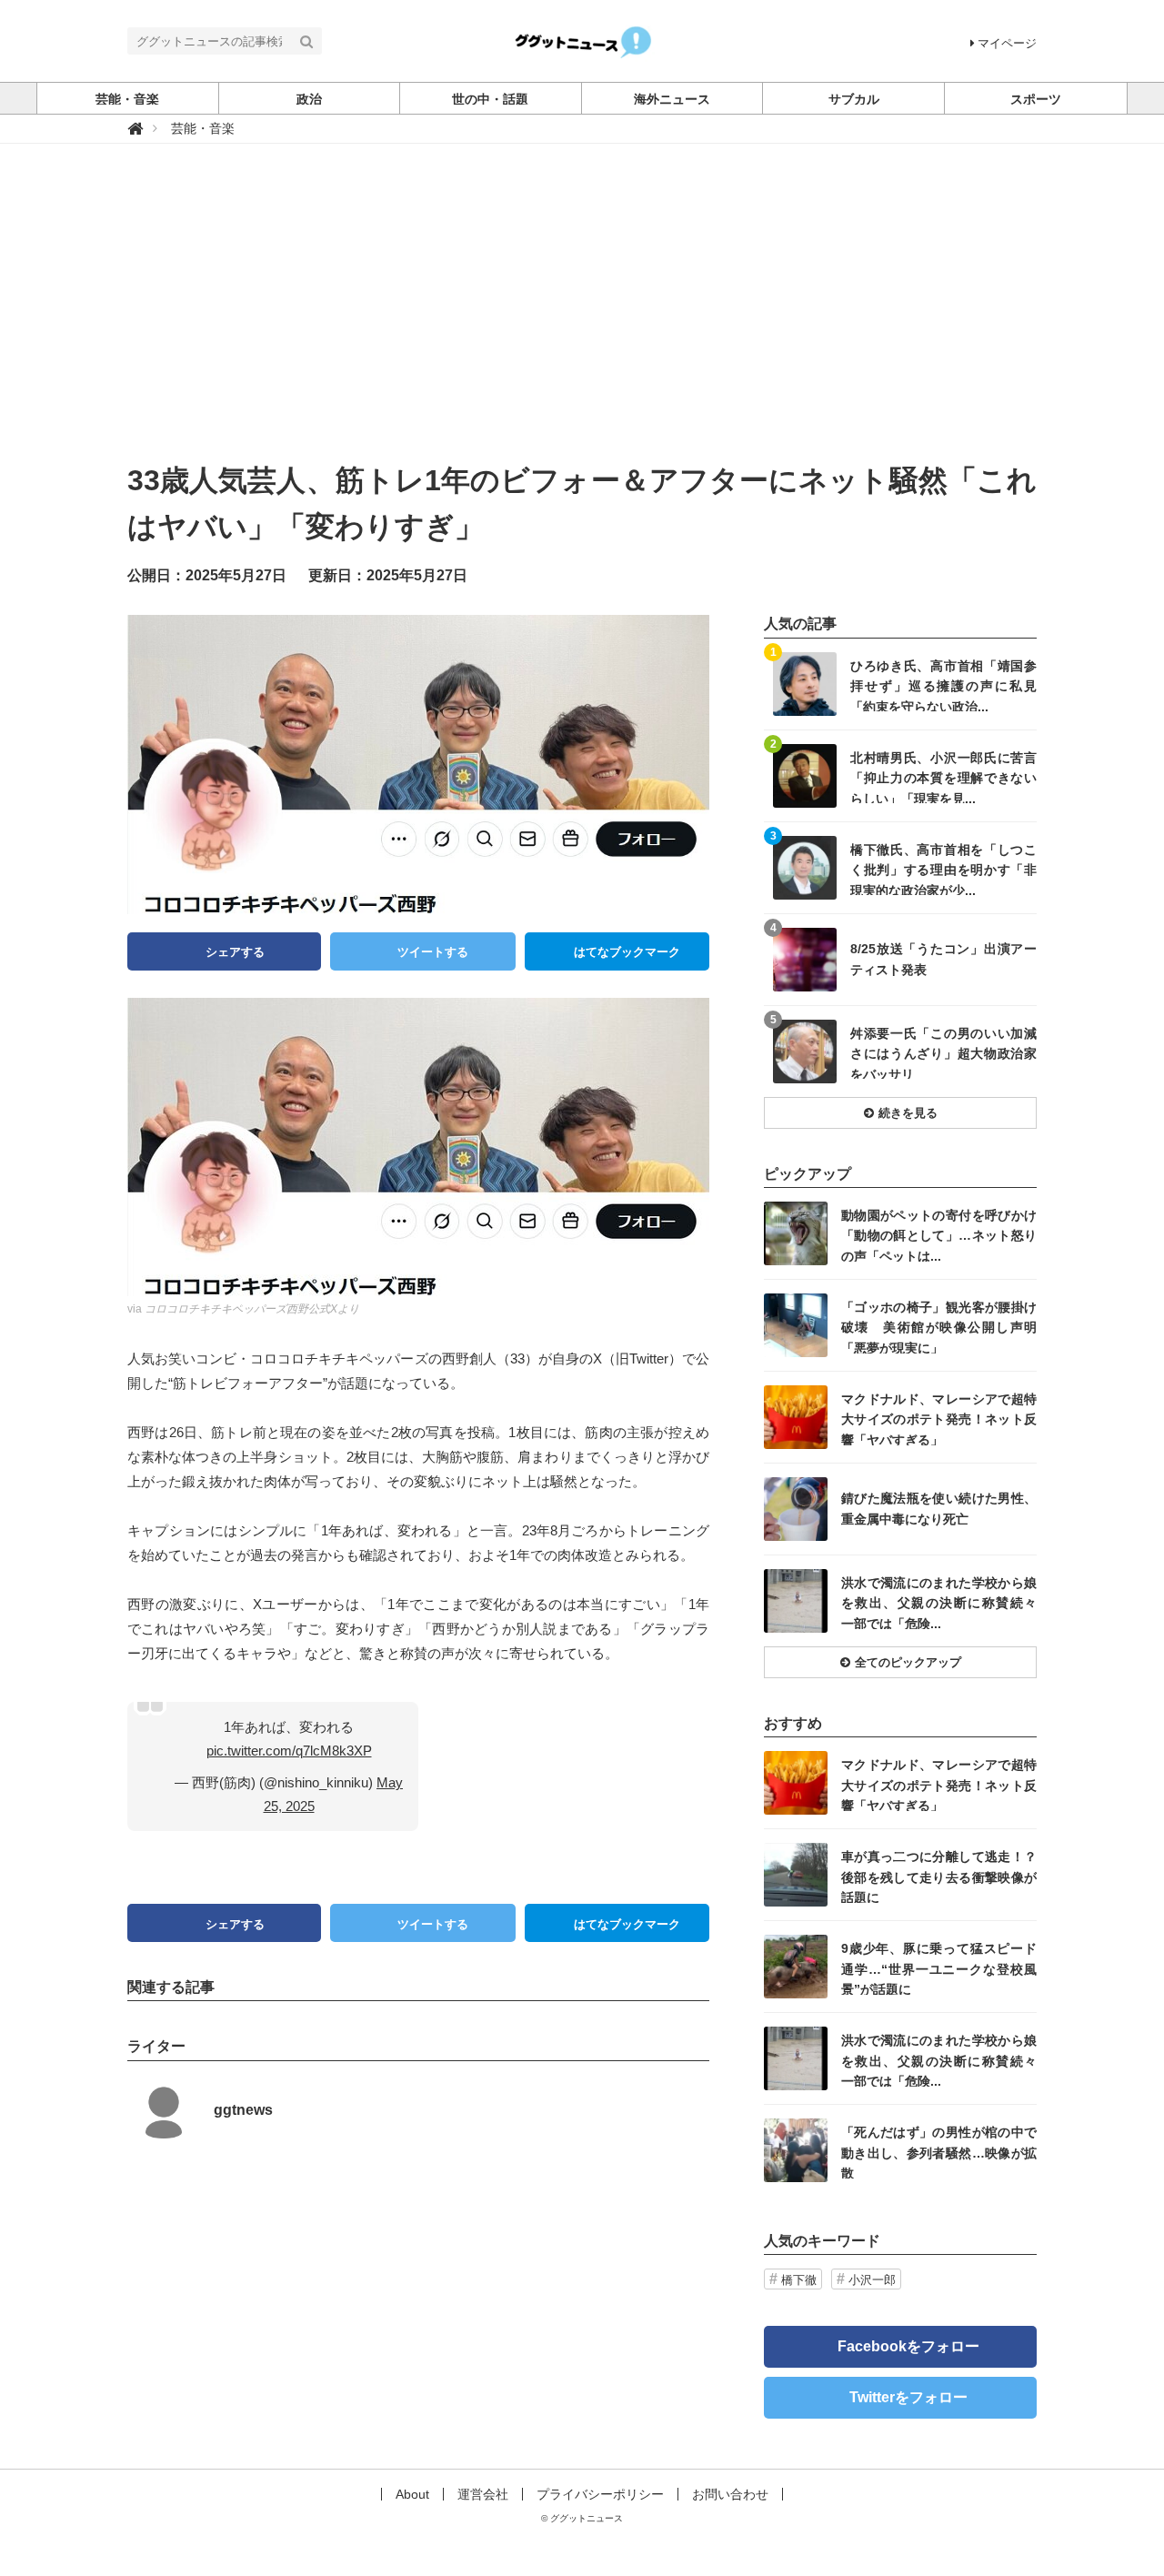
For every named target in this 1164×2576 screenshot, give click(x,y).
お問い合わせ (730, 2494)
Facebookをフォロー (908, 2346)
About (412, 2494)
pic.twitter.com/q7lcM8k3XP (289, 1751)
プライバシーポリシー (600, 2494)
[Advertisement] (582, 321)
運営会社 (483, 2494)
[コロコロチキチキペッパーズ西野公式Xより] (418, 1146)
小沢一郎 (872, 2280)
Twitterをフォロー (908, 2397)
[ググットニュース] (582, 40)
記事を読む (900, 684)
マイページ (1007, 43)
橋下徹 (799, 2280)
